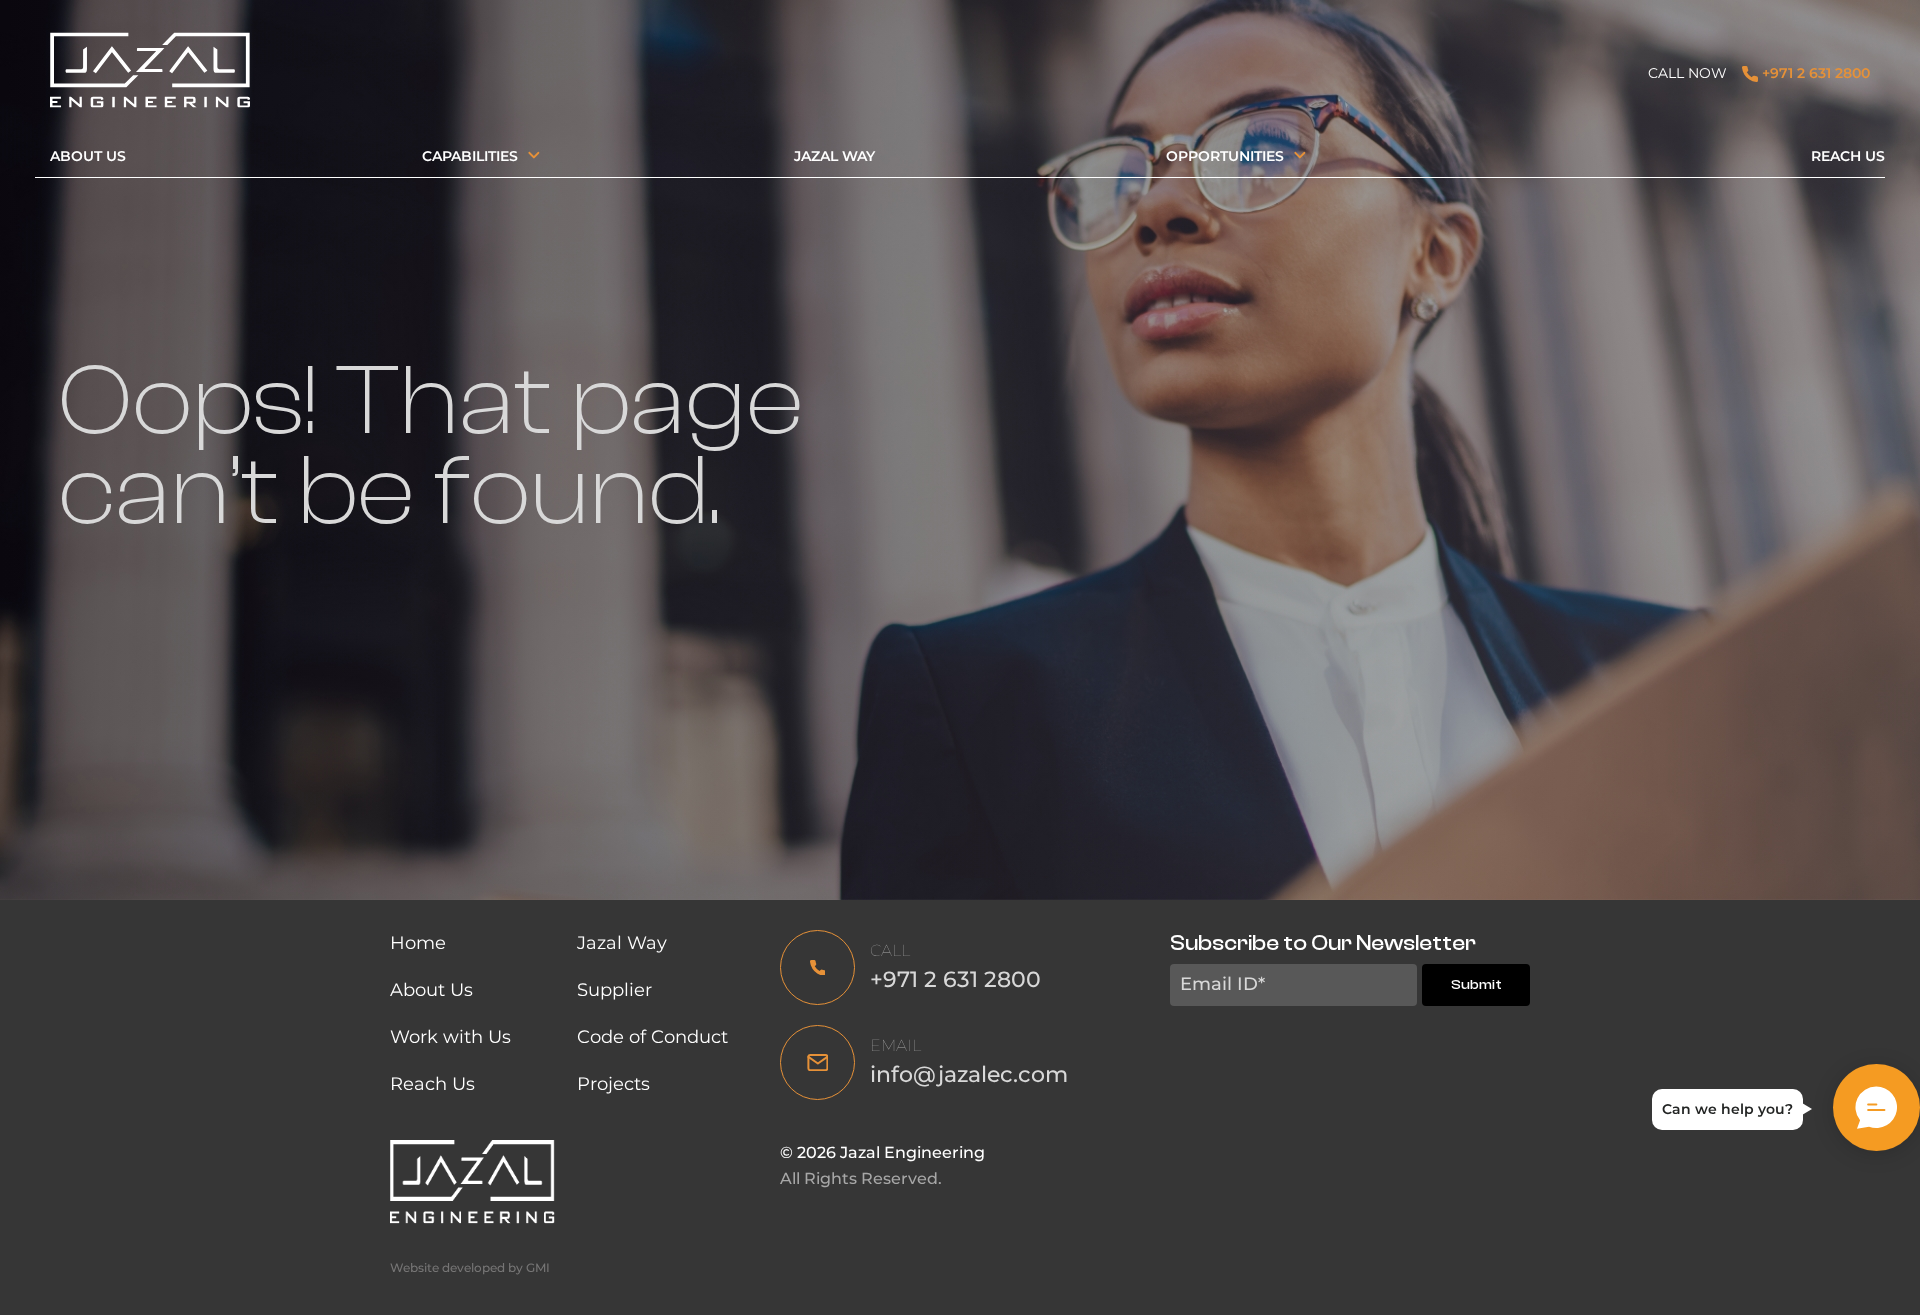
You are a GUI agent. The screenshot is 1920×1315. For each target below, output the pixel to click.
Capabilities (470, 156)
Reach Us (1848, 156)
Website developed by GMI (470, 1267)
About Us (88, 156)
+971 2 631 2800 (1814, 73)
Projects (613, 1084)
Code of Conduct (655, 1037)
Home (418, 943)
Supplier (614, 990)
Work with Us (450, 1037)
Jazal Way (834, 156)
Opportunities (1225, 156)
